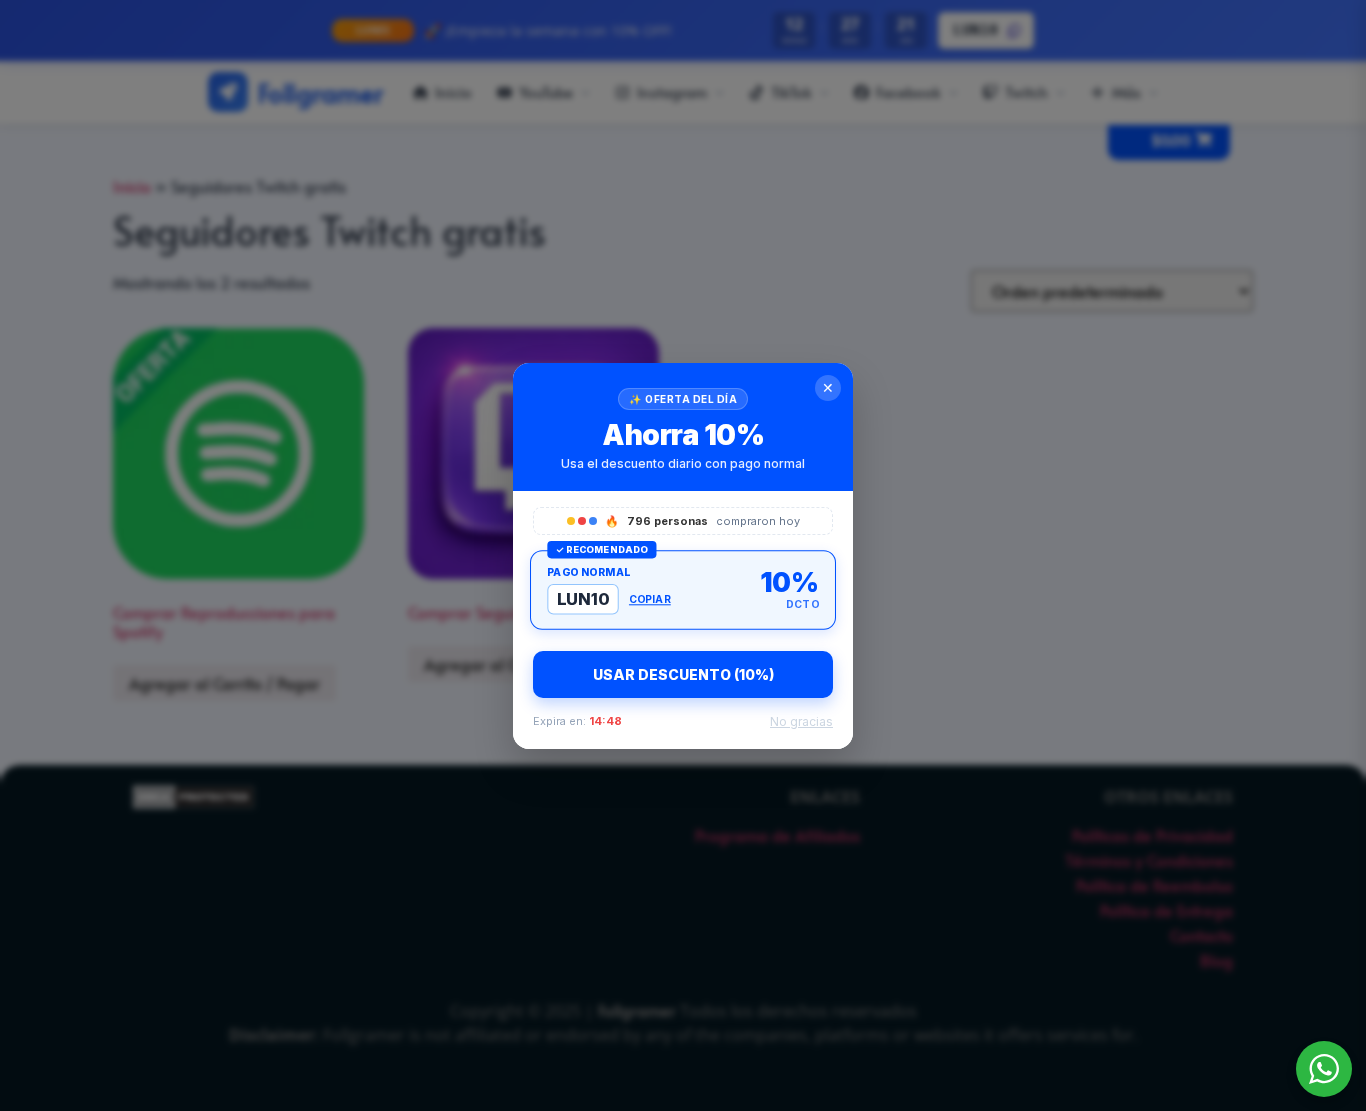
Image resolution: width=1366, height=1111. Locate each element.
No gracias (801, 721)
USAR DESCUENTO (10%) (683, 674)
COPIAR (650, 599)
